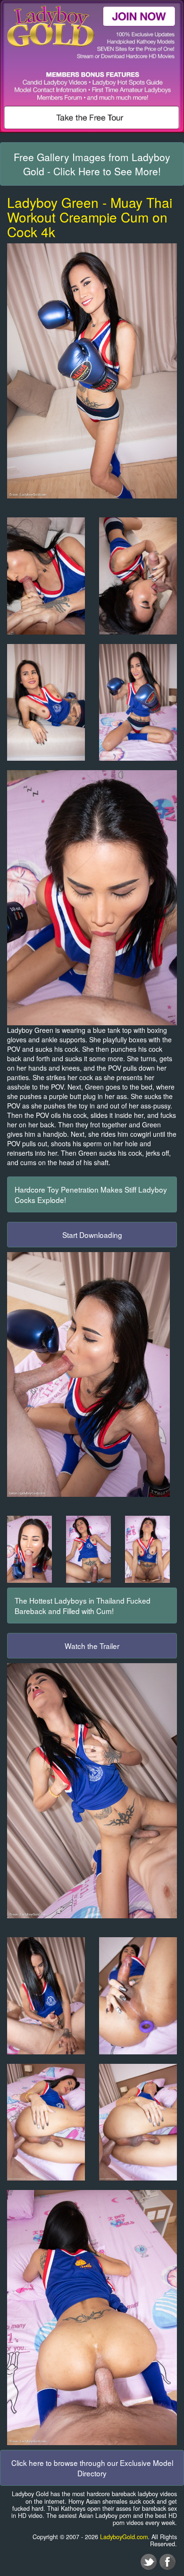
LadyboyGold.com (124, 2537)
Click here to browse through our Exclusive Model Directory (92, 2468)
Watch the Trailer (92, 1646)
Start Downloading (92, 1235)
